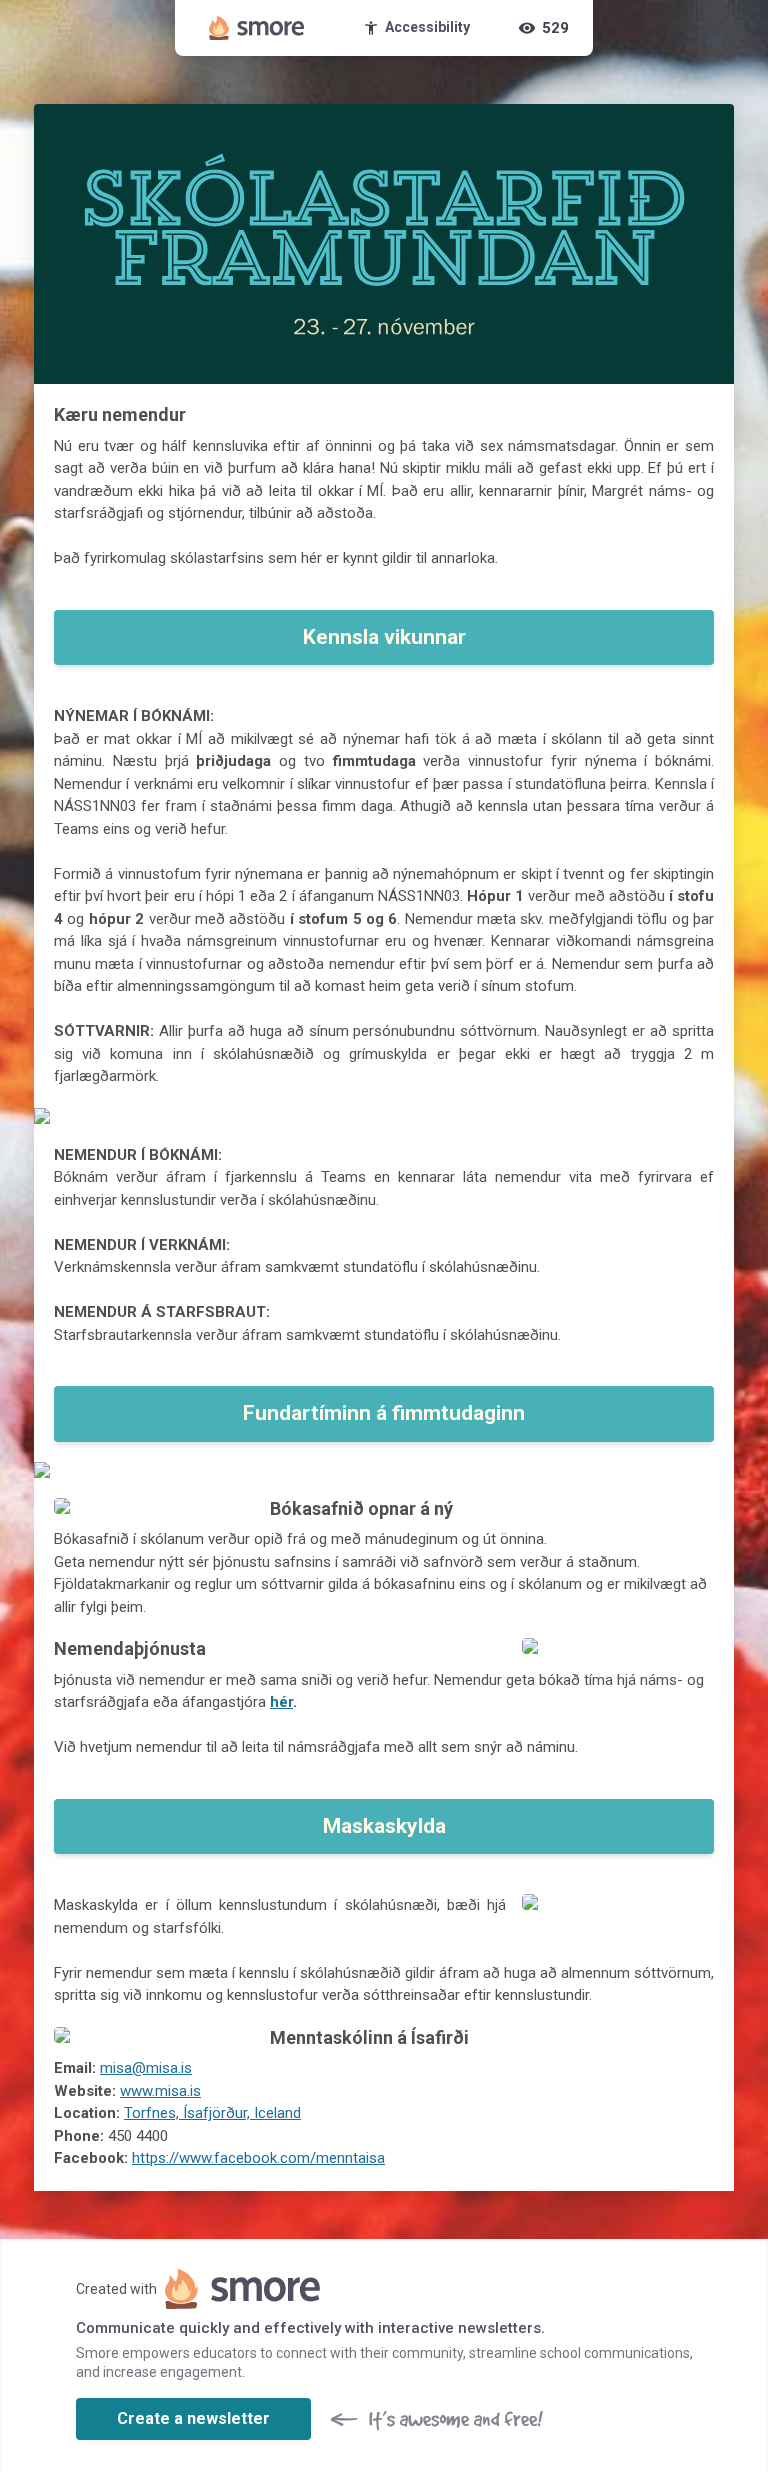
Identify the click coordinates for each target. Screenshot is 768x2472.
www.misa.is (160, 2091)
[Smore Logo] (257, 28)
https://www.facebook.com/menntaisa (258, 2158)
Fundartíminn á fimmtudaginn (384, 1413)
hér (281, 1702)
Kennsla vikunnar (384, 637)
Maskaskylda (384, 1826)
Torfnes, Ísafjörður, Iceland (212, 2113)
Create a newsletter (193, 2418)
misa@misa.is (146, 2068)
